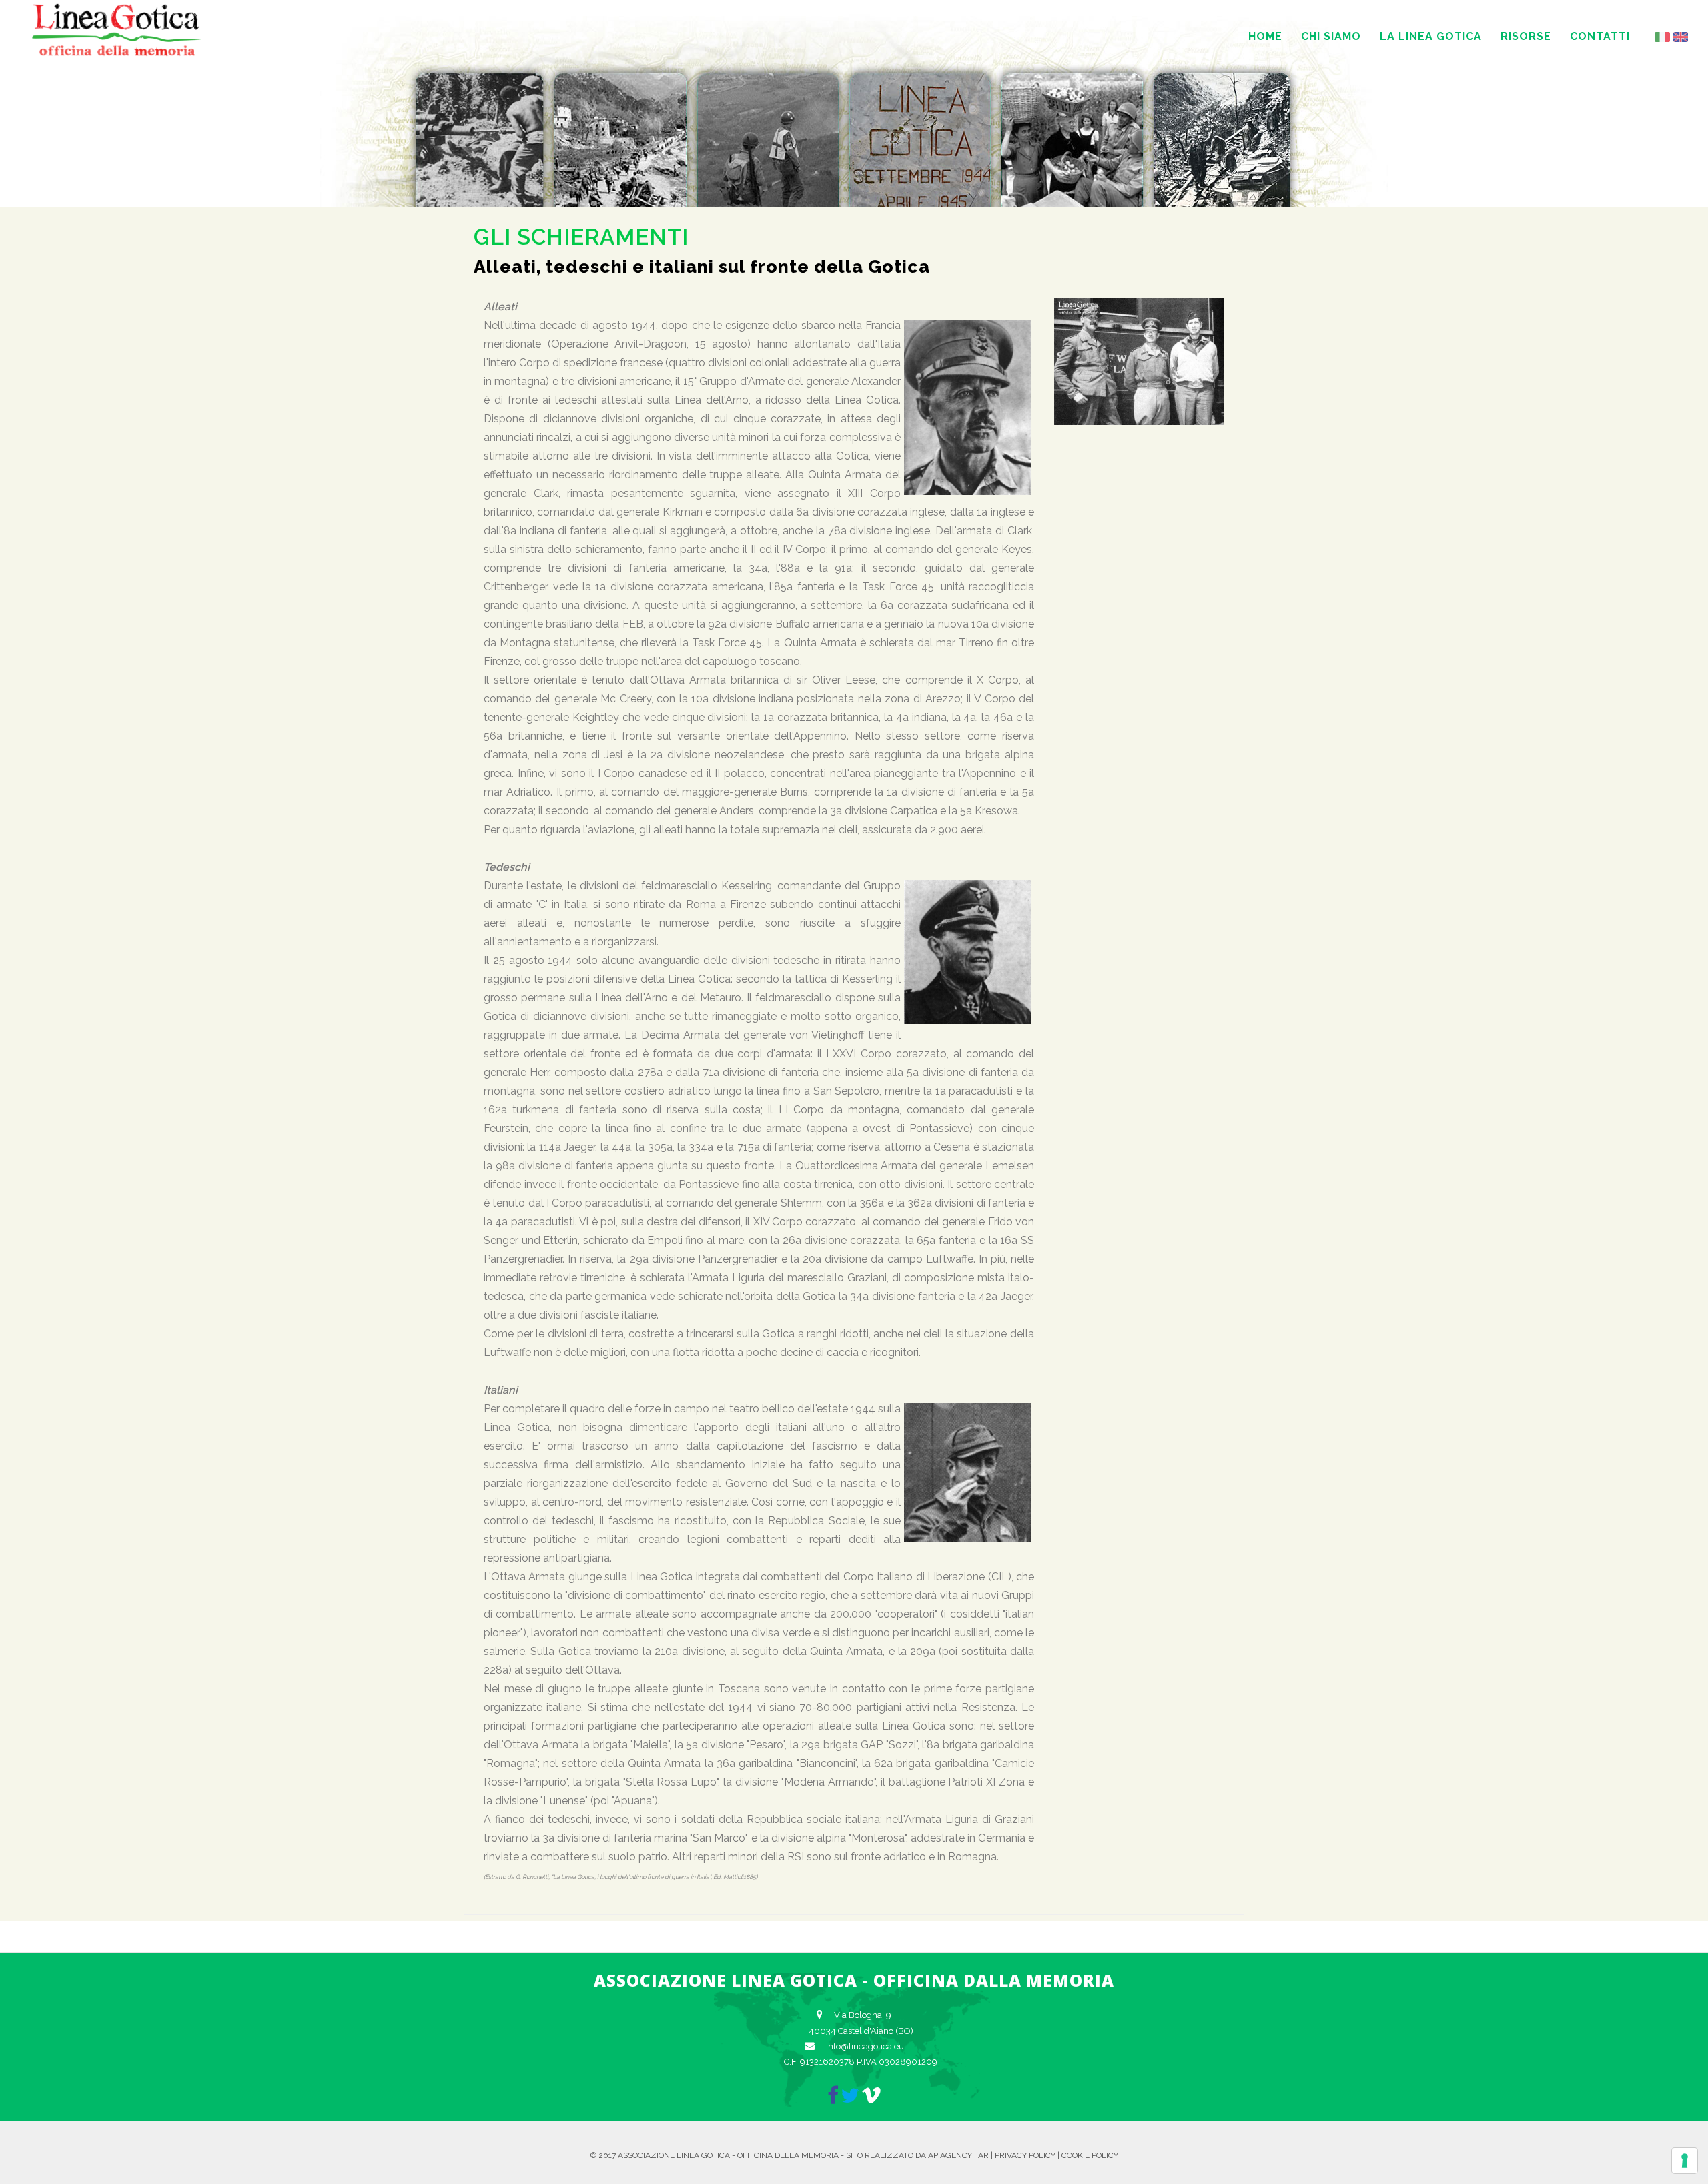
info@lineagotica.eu (865, 2046)
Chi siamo (1331, 36)
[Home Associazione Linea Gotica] (117, 54)
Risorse (1526, 36)
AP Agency (950, 2155)
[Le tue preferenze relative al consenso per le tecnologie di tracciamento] (1685, 2161)
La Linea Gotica (1431, 36)
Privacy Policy (1025, 2155)
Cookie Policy (1090, 2155)
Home (1265, 36)
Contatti (1600, 36)
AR (983, 2155)
